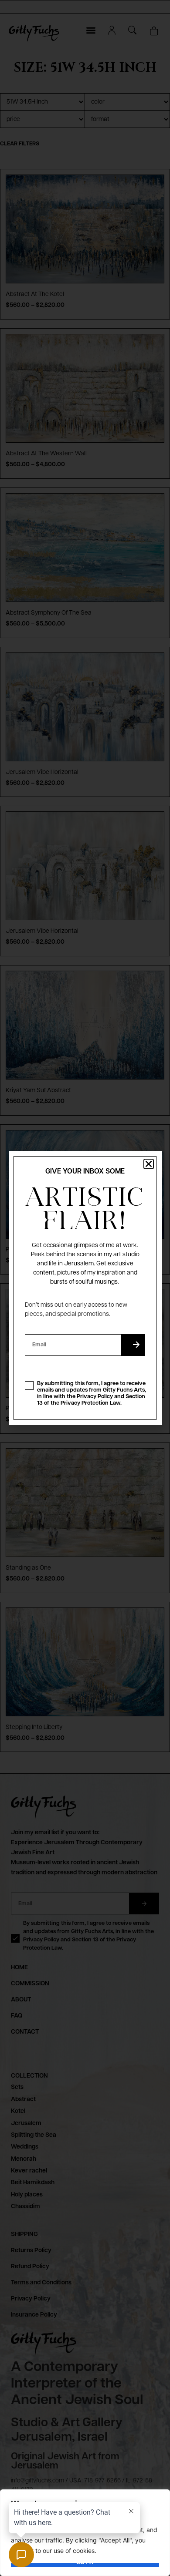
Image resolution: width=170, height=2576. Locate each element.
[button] (149, 1164)
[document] (85, 1288)
